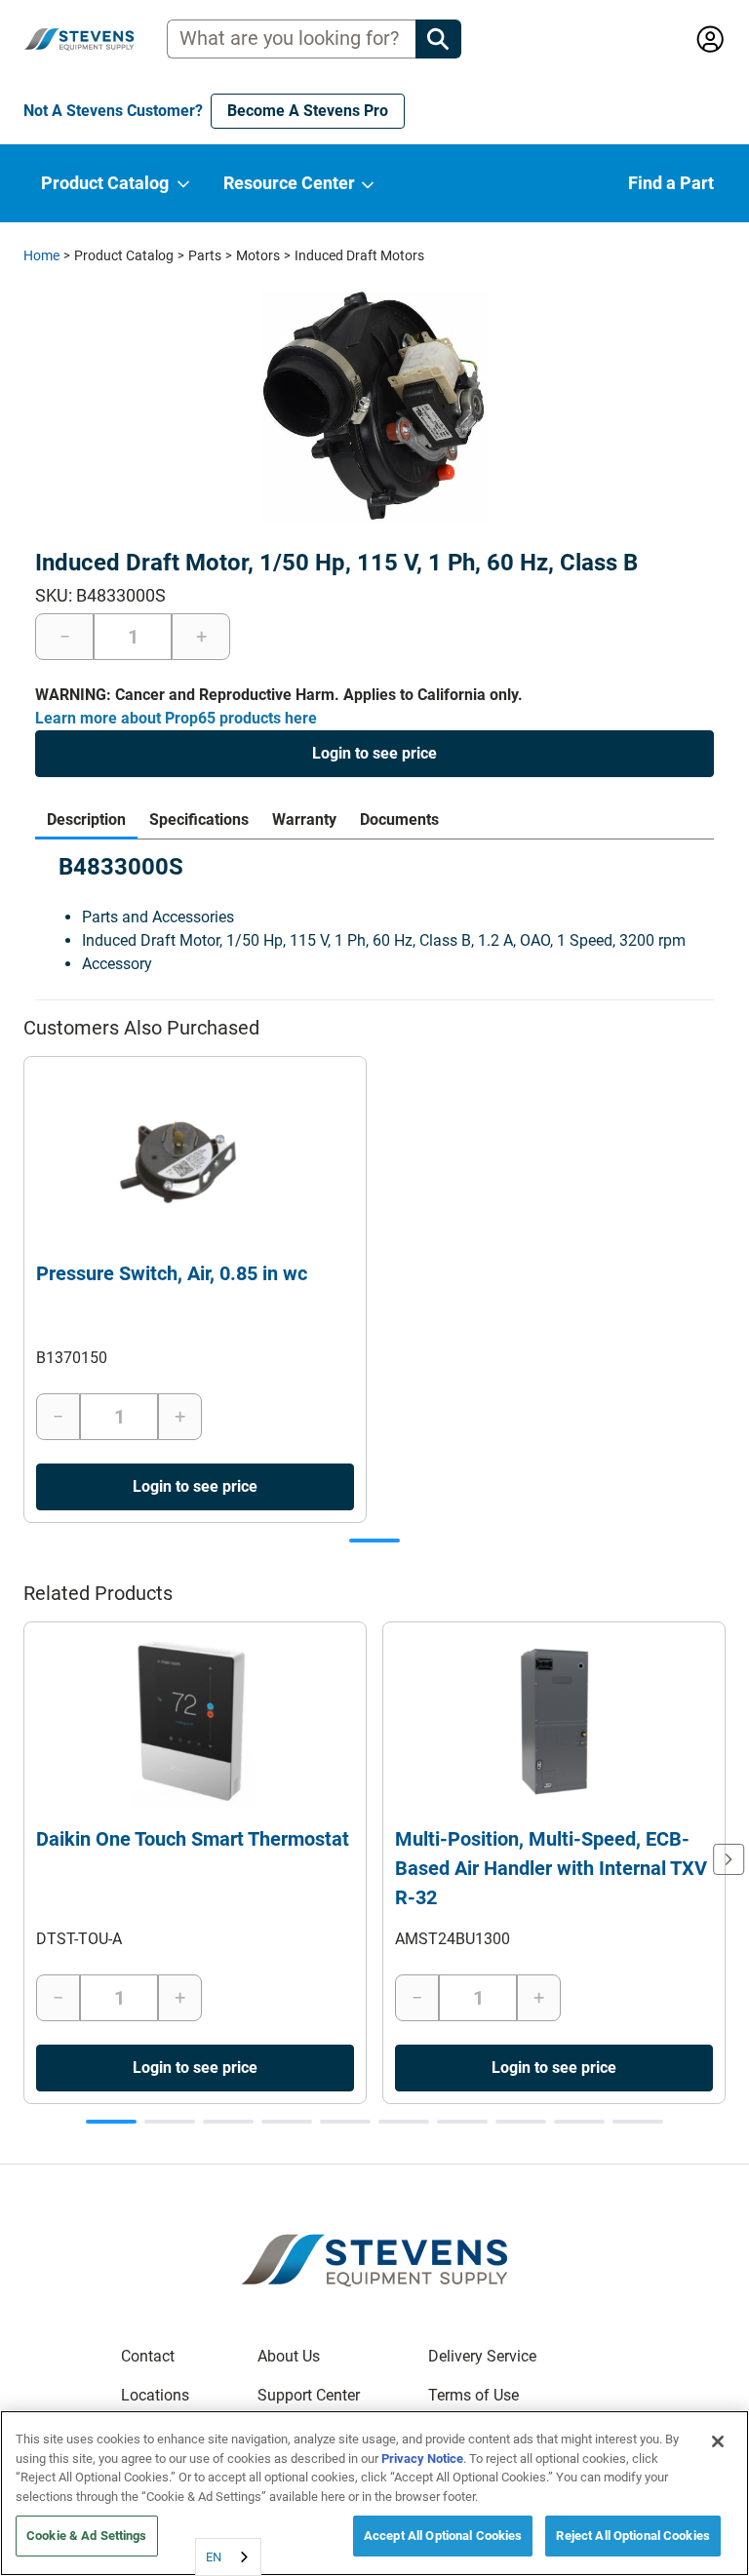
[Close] (718, 2441)
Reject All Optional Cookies (633, 2536)
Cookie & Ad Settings (87, 2536)
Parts (205, 255)
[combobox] (228, 2557)
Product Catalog (124, 255)
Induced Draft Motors (359, 255)
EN (214, 2557)
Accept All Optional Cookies (443, 2536)
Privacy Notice (422, 2459)
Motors (258, 255)
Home (41, 255)
